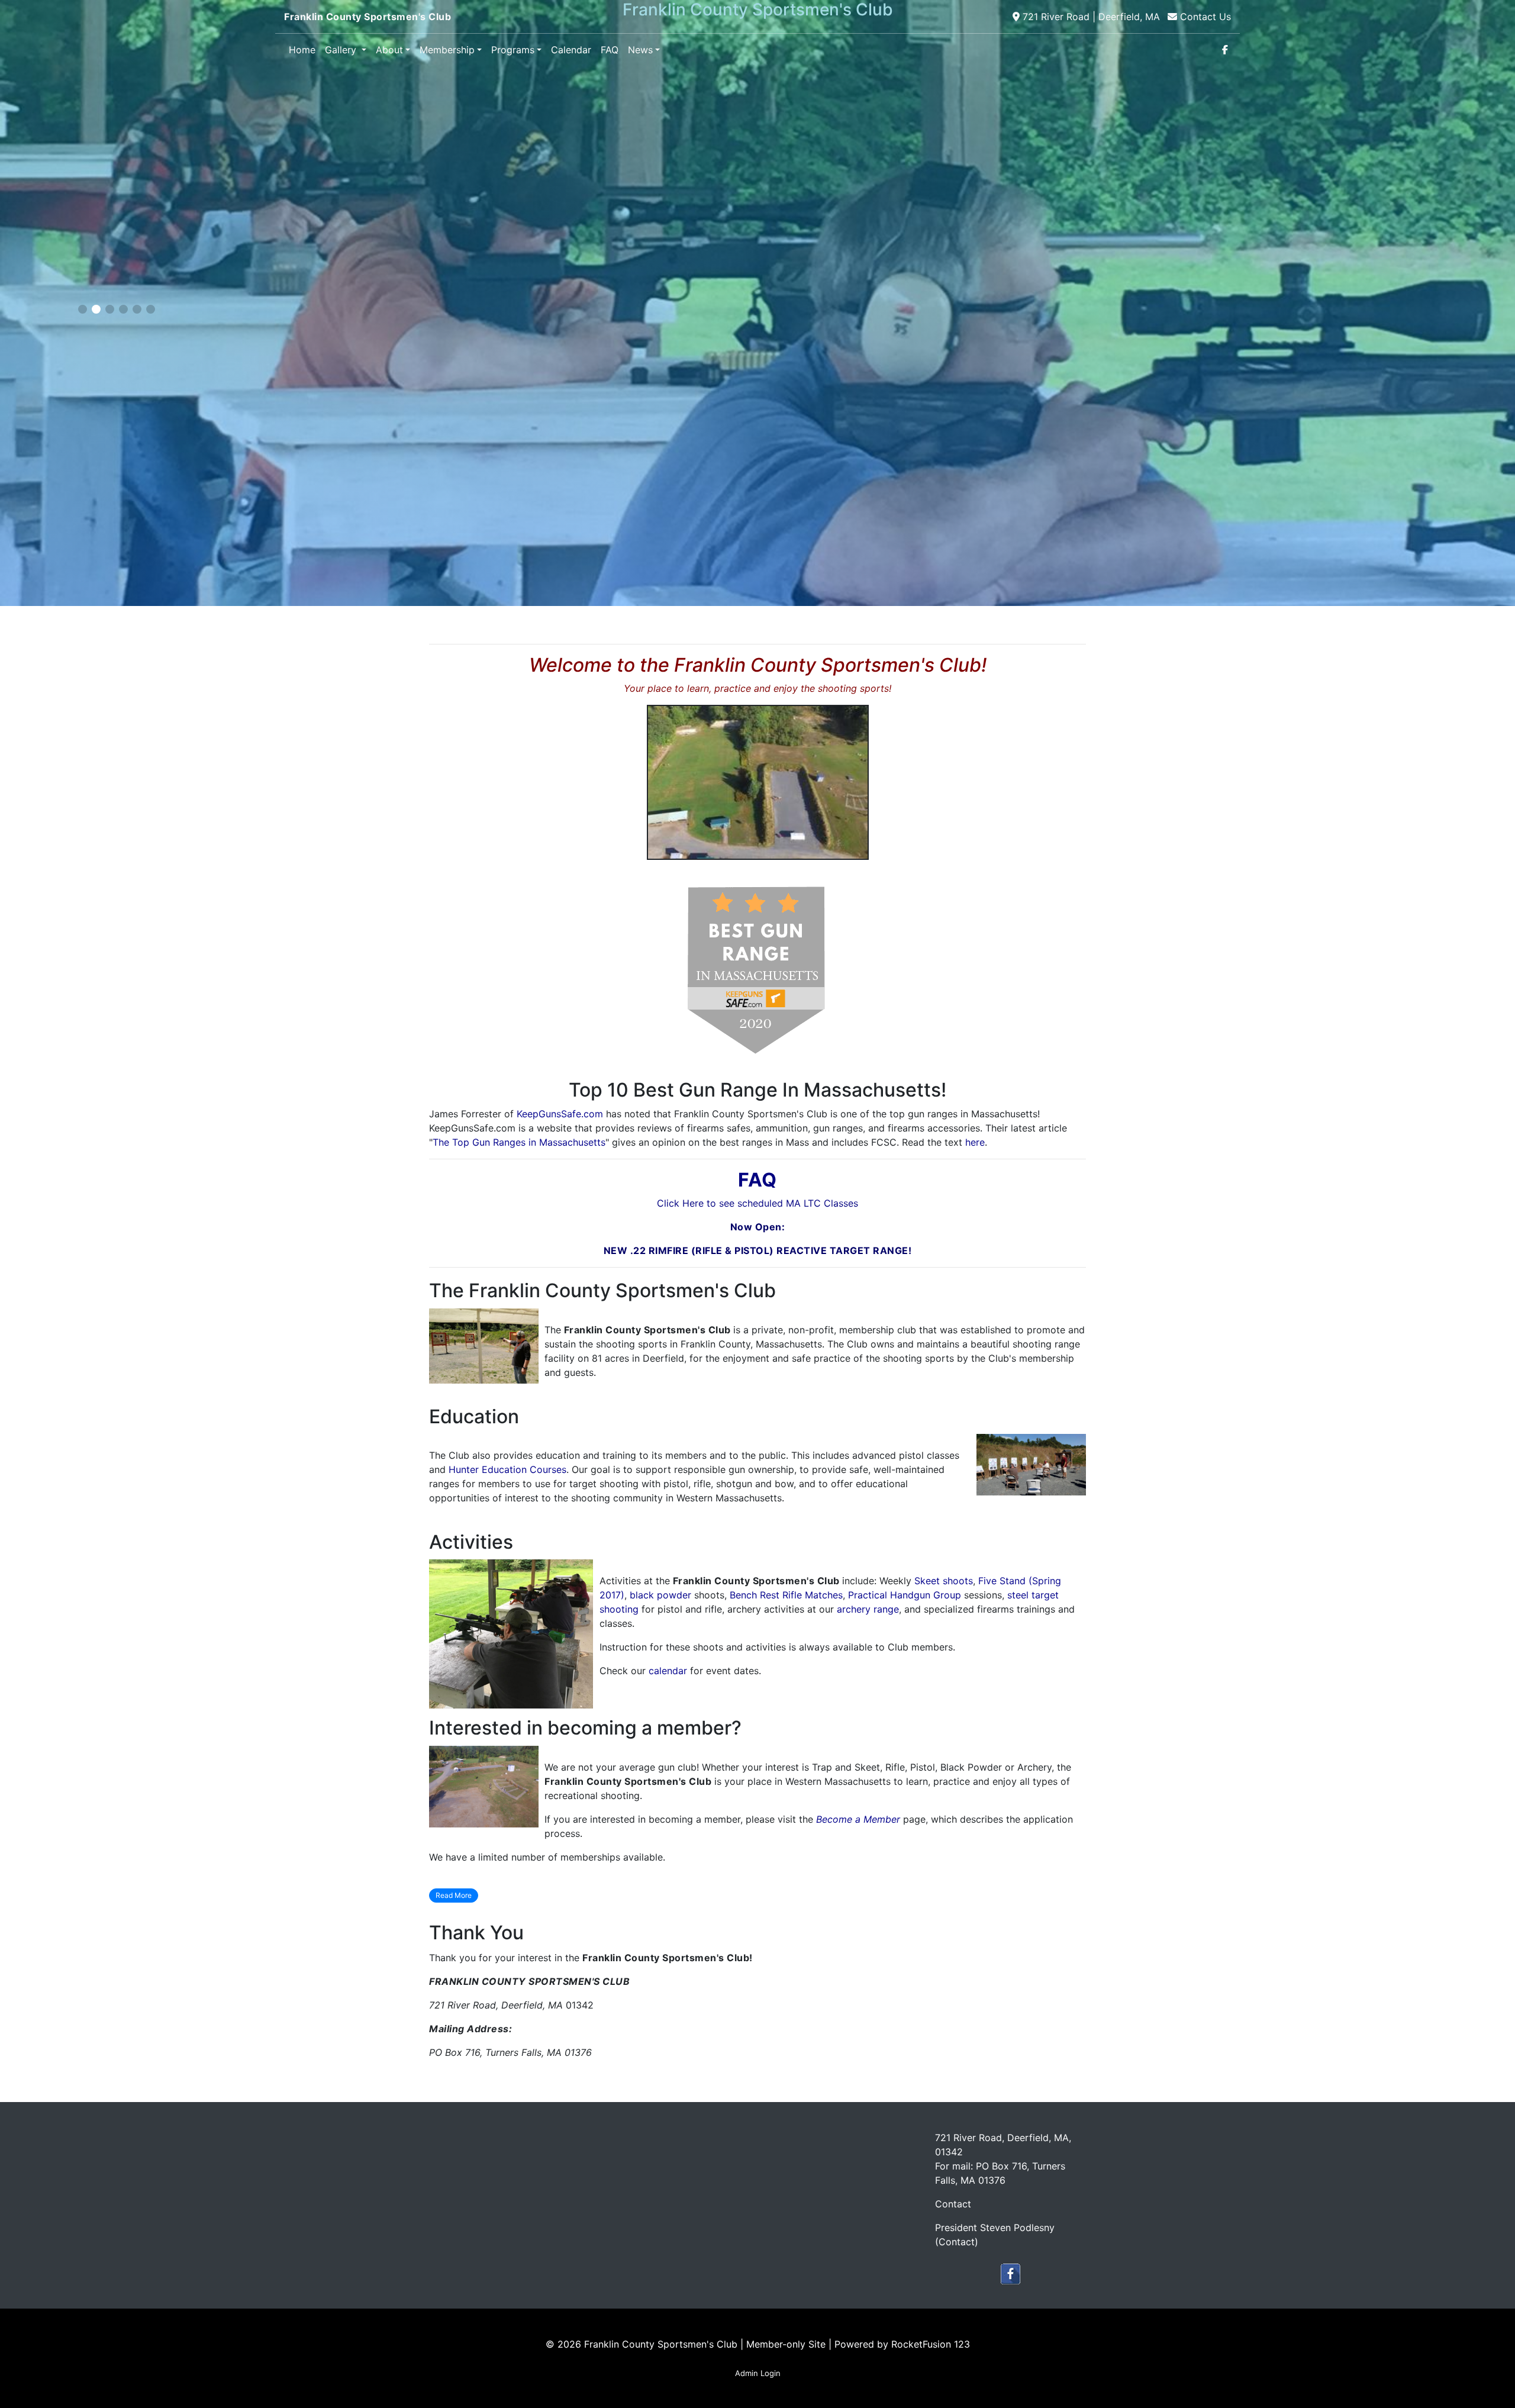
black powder (660, 1595)
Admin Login (758, 2373)
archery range (868, 1609)
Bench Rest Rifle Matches (786, 1595)
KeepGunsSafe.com (560, 1114)
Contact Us (1205, 17)
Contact (957, 2242)
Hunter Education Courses (507, 1469)
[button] (83, 309)
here (975, 1142)
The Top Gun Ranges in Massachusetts (519, 1142)
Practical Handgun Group (905, 1595)
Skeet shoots (944, 1581)
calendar (668, 1671)
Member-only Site (786, 2344)
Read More (454, 1895)
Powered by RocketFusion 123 (902, 2344)
